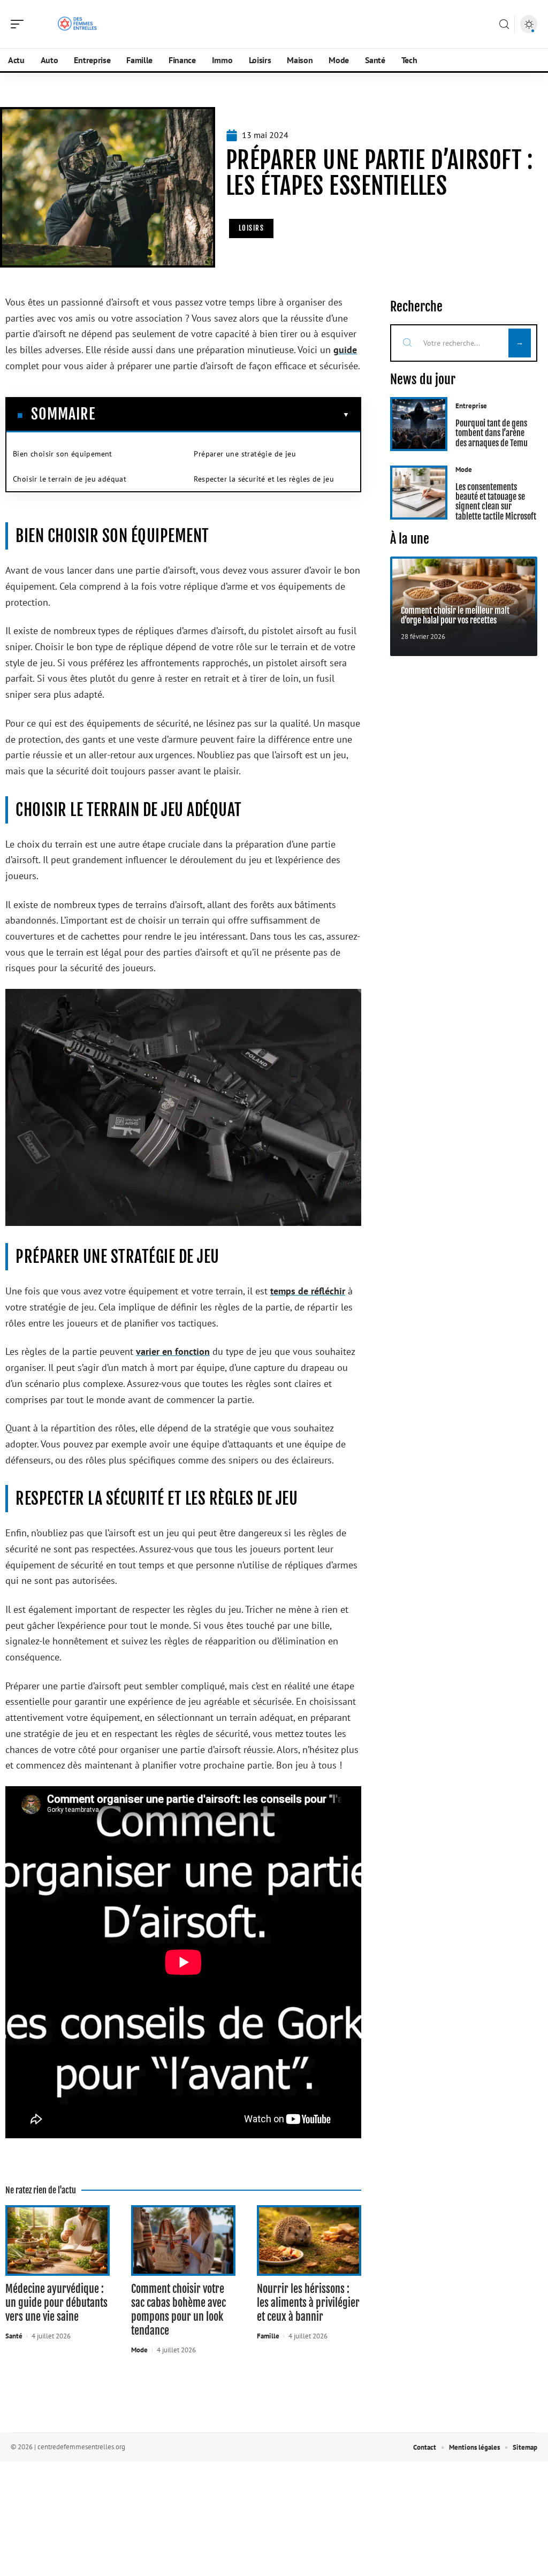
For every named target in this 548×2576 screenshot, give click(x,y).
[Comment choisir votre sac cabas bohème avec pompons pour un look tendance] (183, 2241)
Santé (14, 2336)
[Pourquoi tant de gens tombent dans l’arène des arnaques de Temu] (419, 424)
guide (345, 350)
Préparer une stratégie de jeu (245, 454)
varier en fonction (173, 1351)
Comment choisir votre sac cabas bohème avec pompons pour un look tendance (178, 2310)
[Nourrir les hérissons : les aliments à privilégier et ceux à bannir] (309, 2241)
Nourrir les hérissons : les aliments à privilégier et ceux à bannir (308, 2303)
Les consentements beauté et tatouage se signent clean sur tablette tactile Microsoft (496, 502)
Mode (139, 2350)
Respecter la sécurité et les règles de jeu (264, 479)
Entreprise (471, 406)
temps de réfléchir (308, 1291)
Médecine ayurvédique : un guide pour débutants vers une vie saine (56, 2303)
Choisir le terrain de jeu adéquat (70, 479)
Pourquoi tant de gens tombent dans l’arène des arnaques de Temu (492, 433)
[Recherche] (504, 24)
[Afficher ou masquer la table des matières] (222, 415)
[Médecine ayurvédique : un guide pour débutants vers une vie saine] (58, 2241)
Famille (268, 2336)
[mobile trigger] (20, 24)
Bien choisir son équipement (63, 454)
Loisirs (252, 228)
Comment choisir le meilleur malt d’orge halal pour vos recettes (455, 615)
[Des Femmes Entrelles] (77, 24)
